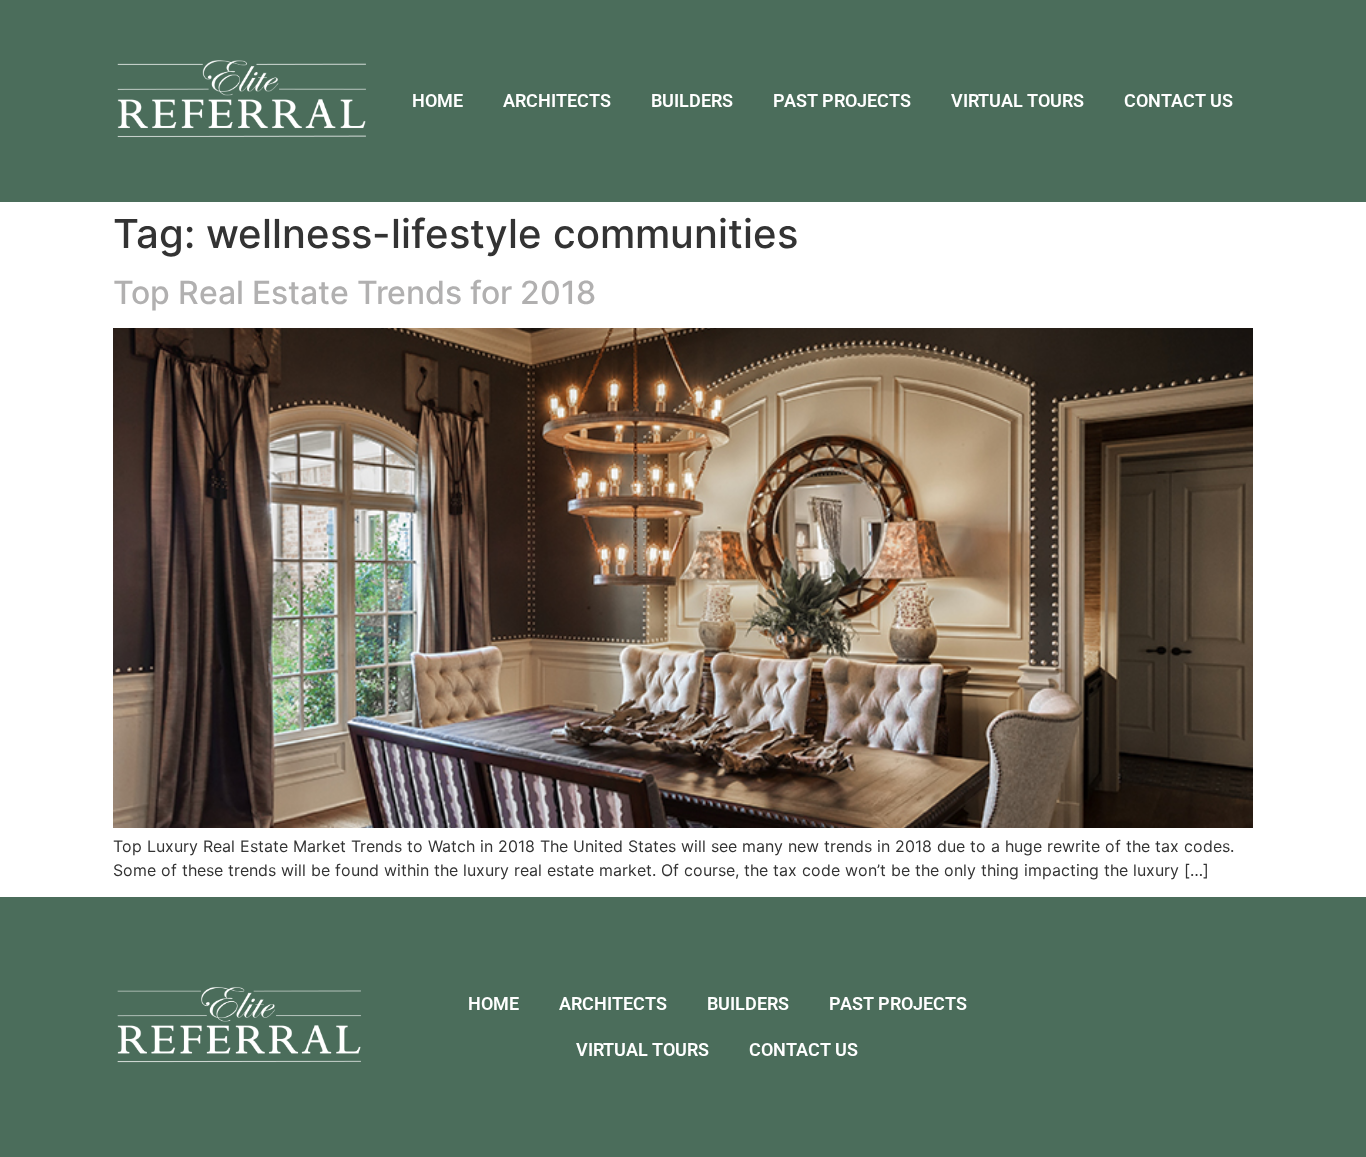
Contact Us (1178, 100)
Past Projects (842, 100)
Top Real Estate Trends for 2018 (354, 292)
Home (437, 100)
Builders (692, 100)
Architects (557, 100)
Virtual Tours (1017, 100)
